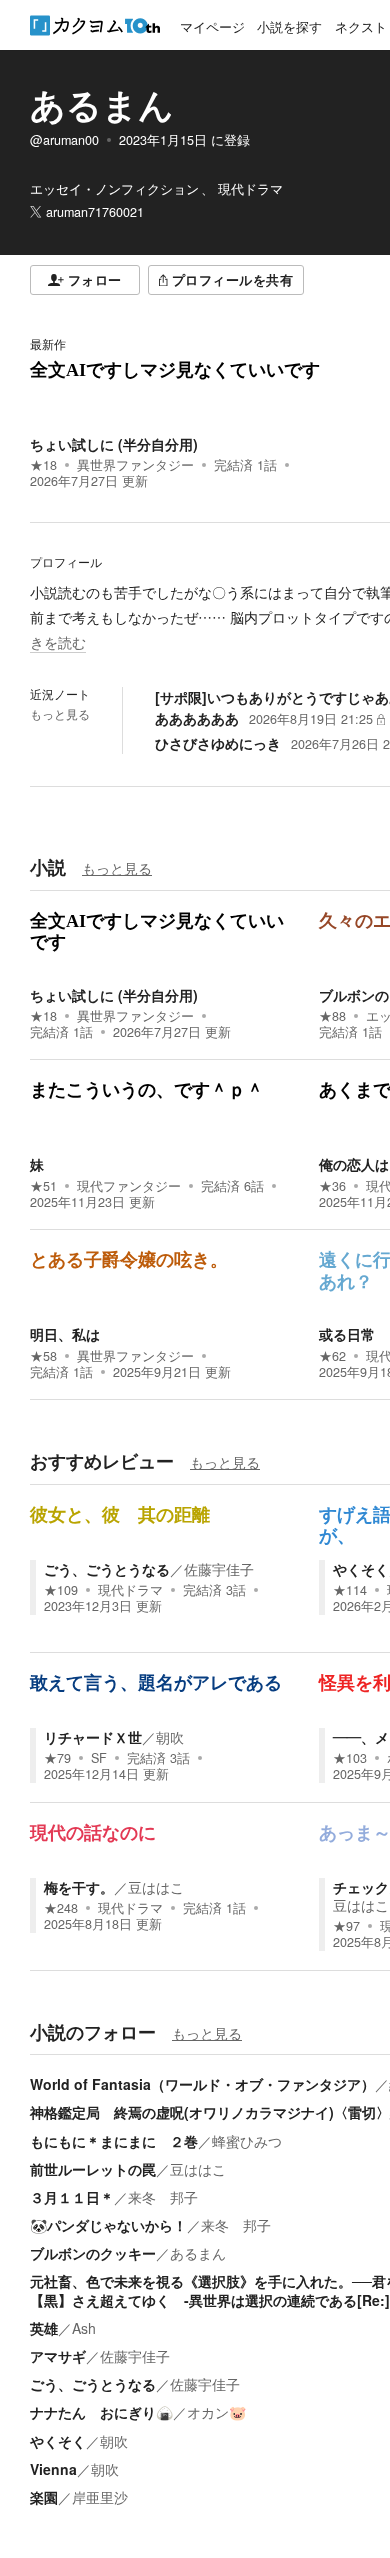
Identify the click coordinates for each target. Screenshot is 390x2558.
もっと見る (60, 714)
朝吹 (170, 1737)
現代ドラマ (130, 1590)
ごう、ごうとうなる (107, 1569)
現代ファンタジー (129, 1186)
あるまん (102, 104)
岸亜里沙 (100, 2497)
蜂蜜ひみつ (247, 2141)
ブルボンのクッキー (93, 2253)
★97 (346, 1926)
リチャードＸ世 (93, 1737)
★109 (61, 1590)
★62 (332, 1356)
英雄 (44, 2328)
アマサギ (58, 2356)
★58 (43, 1356)
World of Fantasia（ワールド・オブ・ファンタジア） (202, 2084)
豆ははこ (156, 1887)
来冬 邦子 (163, 2197)
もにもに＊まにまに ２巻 (114, 2141)
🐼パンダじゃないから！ (108, 2225)
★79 (57, 1758)
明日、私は (65, 1334)
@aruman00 (64, 140)
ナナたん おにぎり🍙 (101, 2412)
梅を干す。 (79, 1887)
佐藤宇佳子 (219, 1569)
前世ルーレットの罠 (93, 2169)
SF (99, 1758)
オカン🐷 (216, 2412)
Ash (84, 2328)
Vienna (53, 2469)
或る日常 (347, 1334)
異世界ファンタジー (135, 465)
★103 (350, 1758)
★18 (43, 465)
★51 (43, 1186)
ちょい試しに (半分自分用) (114, 444)
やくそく (361, 1569)
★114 (350, 1590)
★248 (61, 1908)
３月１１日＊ (72, 2197)
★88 (332, 1016)
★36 (332, 1186)
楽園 (44, 2497)
